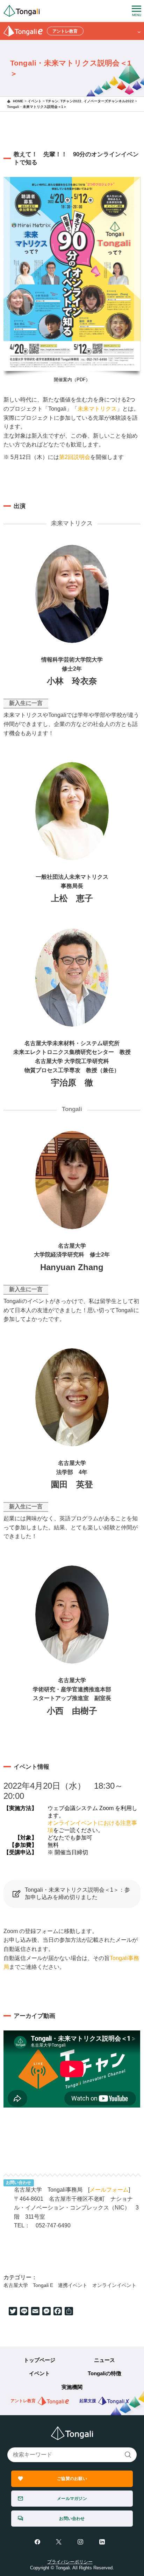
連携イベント (73, 2285)
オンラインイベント (114, 2285)
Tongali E (43, 2285)
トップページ (39, 2360)
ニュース (105, 2360)
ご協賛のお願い (72, 2478)
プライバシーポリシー (70, 2562)
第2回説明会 (75, 457)
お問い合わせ (72, 2518)
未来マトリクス (97, 409)
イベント (39, 2373)
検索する (128, 2455)
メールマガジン (72, 2498)
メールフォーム (109, 2190)
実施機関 (72, 2387)
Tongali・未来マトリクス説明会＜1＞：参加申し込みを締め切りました (77, 1893)
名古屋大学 (16, 2285)
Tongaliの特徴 (105, 2373)
